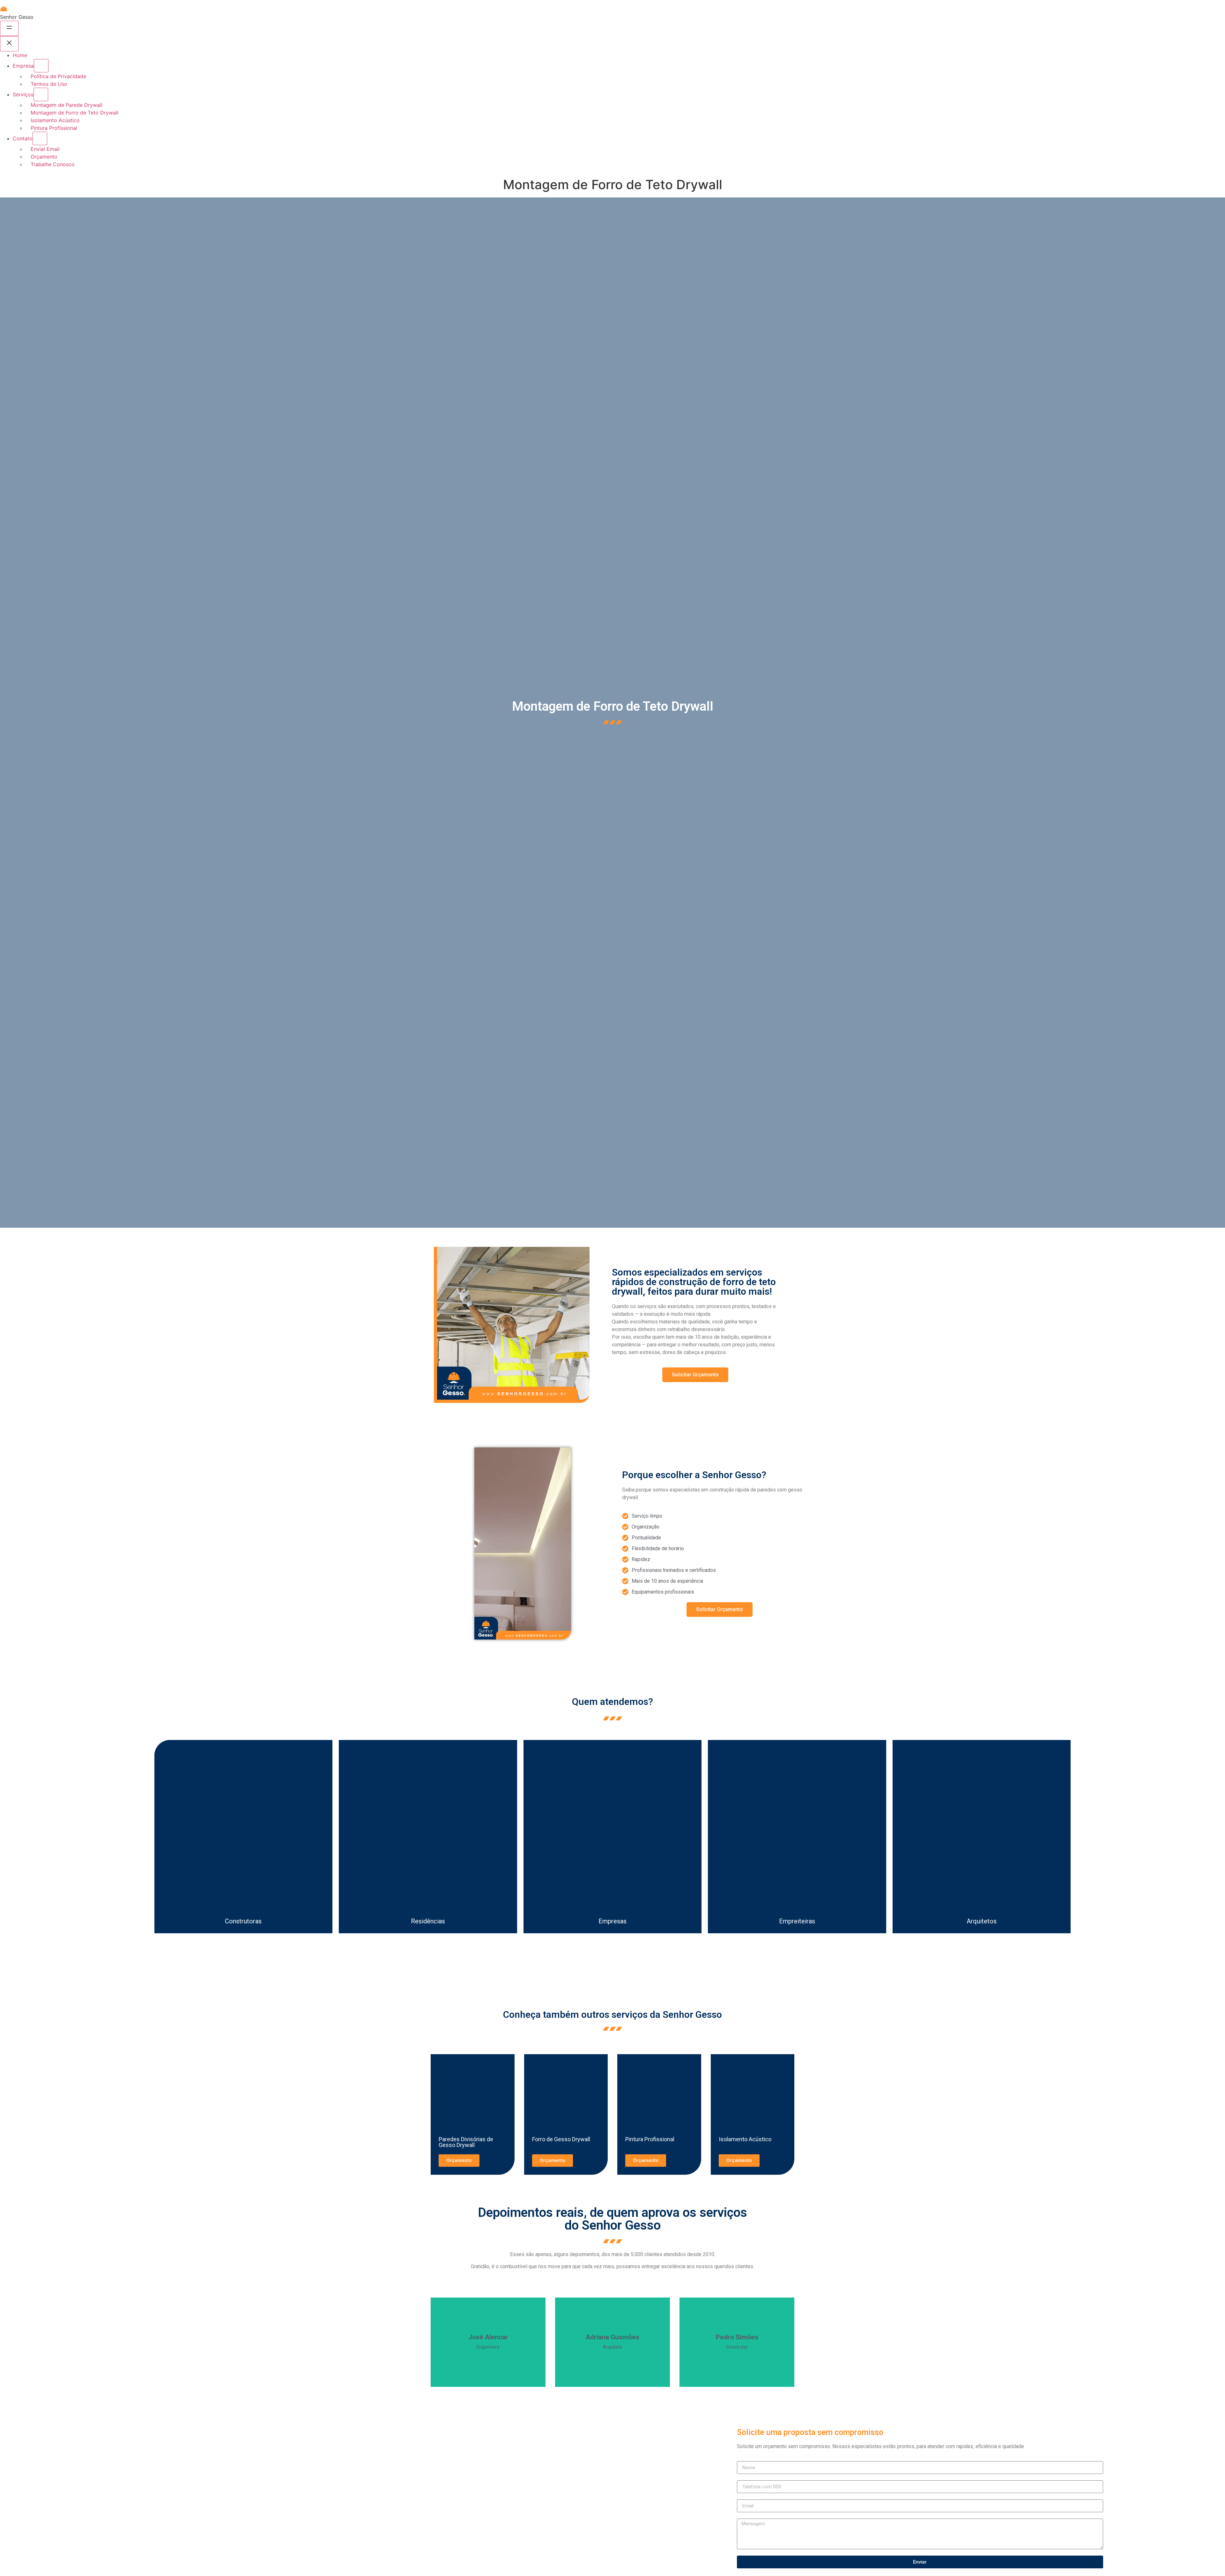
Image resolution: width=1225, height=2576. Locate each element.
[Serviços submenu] (41, 94)
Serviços (23, 94)
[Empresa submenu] (41, 66)
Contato (23, 138)
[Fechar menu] (9, 44)
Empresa (23, 66)
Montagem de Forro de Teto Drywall (613, 706)
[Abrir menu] (9, 28)
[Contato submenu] (40, 138)
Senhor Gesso (17, 17)
